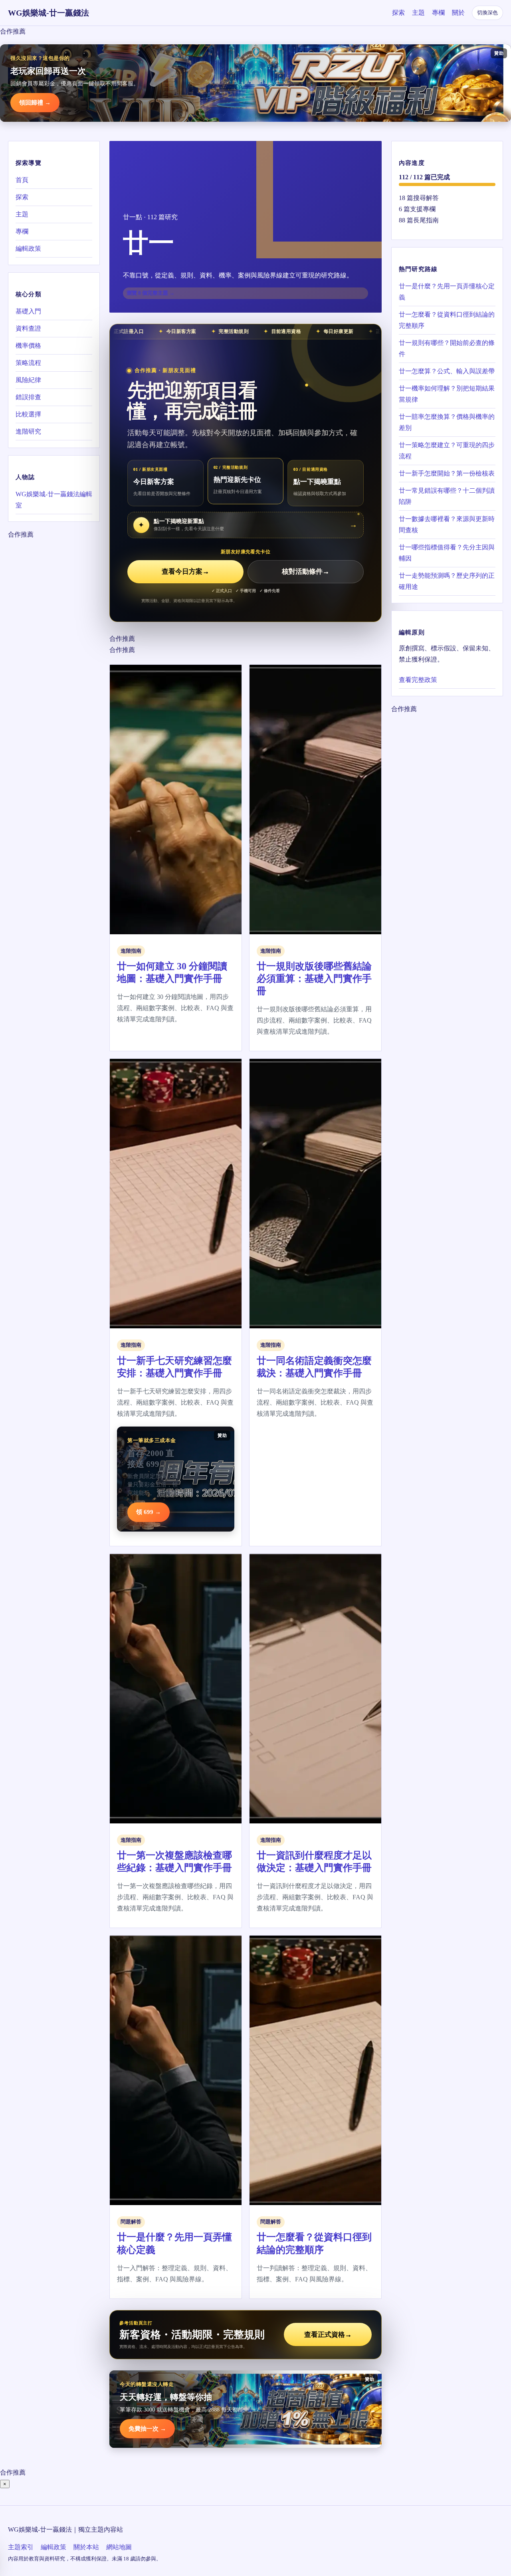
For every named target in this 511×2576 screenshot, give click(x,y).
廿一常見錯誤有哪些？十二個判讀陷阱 (447, 496)
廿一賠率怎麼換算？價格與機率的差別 (447, 422)
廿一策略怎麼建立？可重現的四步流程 (447, 451)
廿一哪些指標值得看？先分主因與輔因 (447, 553)
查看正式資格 (328, 2335)
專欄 (438, 13)
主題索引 (21, 2547)
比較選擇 (28, 414)
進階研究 (28, 431)
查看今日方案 (185, 572)
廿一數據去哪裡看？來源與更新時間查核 (447, 524)
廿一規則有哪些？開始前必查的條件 (447, 348)
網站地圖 (119, 2547)
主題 (418, 13)
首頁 (22, 180)
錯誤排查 (28, 397)
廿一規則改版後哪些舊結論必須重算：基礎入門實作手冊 (314, 979)
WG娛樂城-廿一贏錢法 (49, 13)
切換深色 (487, 13)
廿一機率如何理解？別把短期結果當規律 (447, 394)
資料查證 (28, 328)
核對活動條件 (306, 572)
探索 (398, 13)
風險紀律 (28, 380)
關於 (458, 13)
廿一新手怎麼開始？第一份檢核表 (447, 473)
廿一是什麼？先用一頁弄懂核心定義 (447, 292)
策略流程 (28, 363)
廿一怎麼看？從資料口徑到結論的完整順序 (447, 320)
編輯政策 (28, 249)
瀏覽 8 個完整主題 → (151, 293)
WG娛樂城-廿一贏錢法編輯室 (54, 500)
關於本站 (86, 2547)
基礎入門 (28, 311)
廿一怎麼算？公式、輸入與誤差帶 (447, 371)
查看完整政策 (418, 680)
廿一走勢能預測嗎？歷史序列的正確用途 (447, 581)
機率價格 (28, 346)
